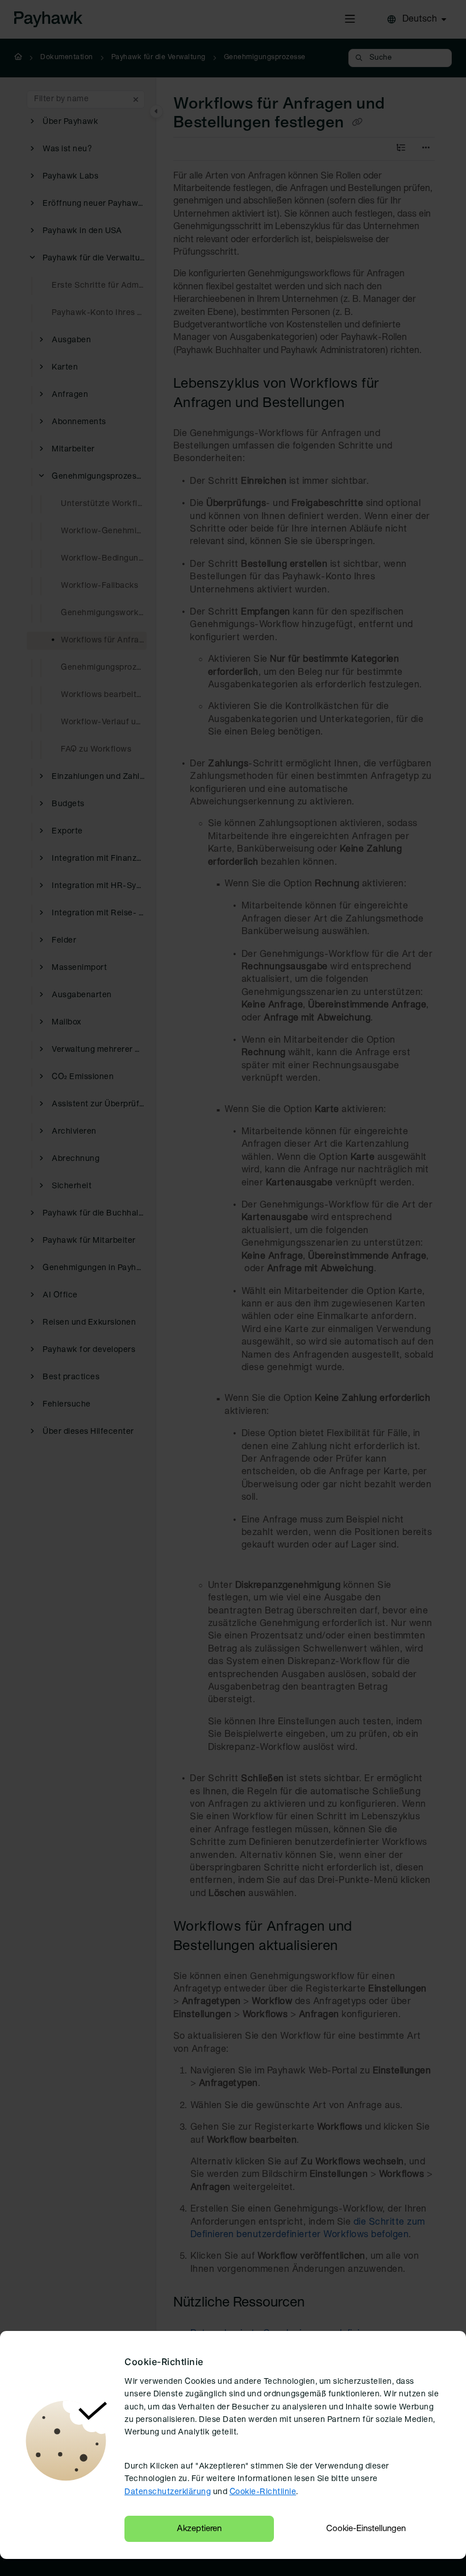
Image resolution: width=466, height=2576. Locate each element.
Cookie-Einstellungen (366, 2529)
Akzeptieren (199, 2529)
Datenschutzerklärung (168, 2492)
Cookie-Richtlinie (263, 2492)
